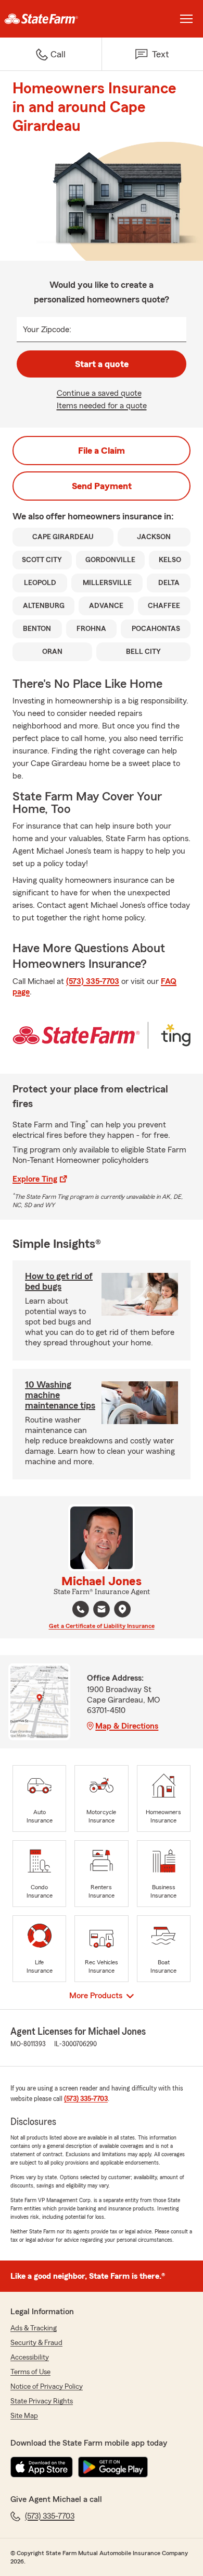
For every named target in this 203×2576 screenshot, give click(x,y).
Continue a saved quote (99, 393)
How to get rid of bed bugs (59, 1281)
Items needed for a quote (102, 406)
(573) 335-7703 (93, 981)
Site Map (24, 2416)
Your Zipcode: (47, 330)
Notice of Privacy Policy (47, 2387)
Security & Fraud (36, 2343)
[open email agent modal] (102, 1611)
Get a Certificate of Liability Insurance (102, 1626)
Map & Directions (127, 1726)
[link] (51, 19)
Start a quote (102, 364)
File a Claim (102, 451)
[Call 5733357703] (81, 1609)
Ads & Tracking (34, 2328)
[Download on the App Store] (42, 2467)
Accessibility (30, 2358)
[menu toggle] (186, 19)
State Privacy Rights (42, 2401)
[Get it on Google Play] (113, 2467)
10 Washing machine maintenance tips (60, 1395)
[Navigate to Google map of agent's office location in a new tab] (122, 1609)
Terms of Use (30, 2372)
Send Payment (102, 486)
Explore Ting (35, 1179)
